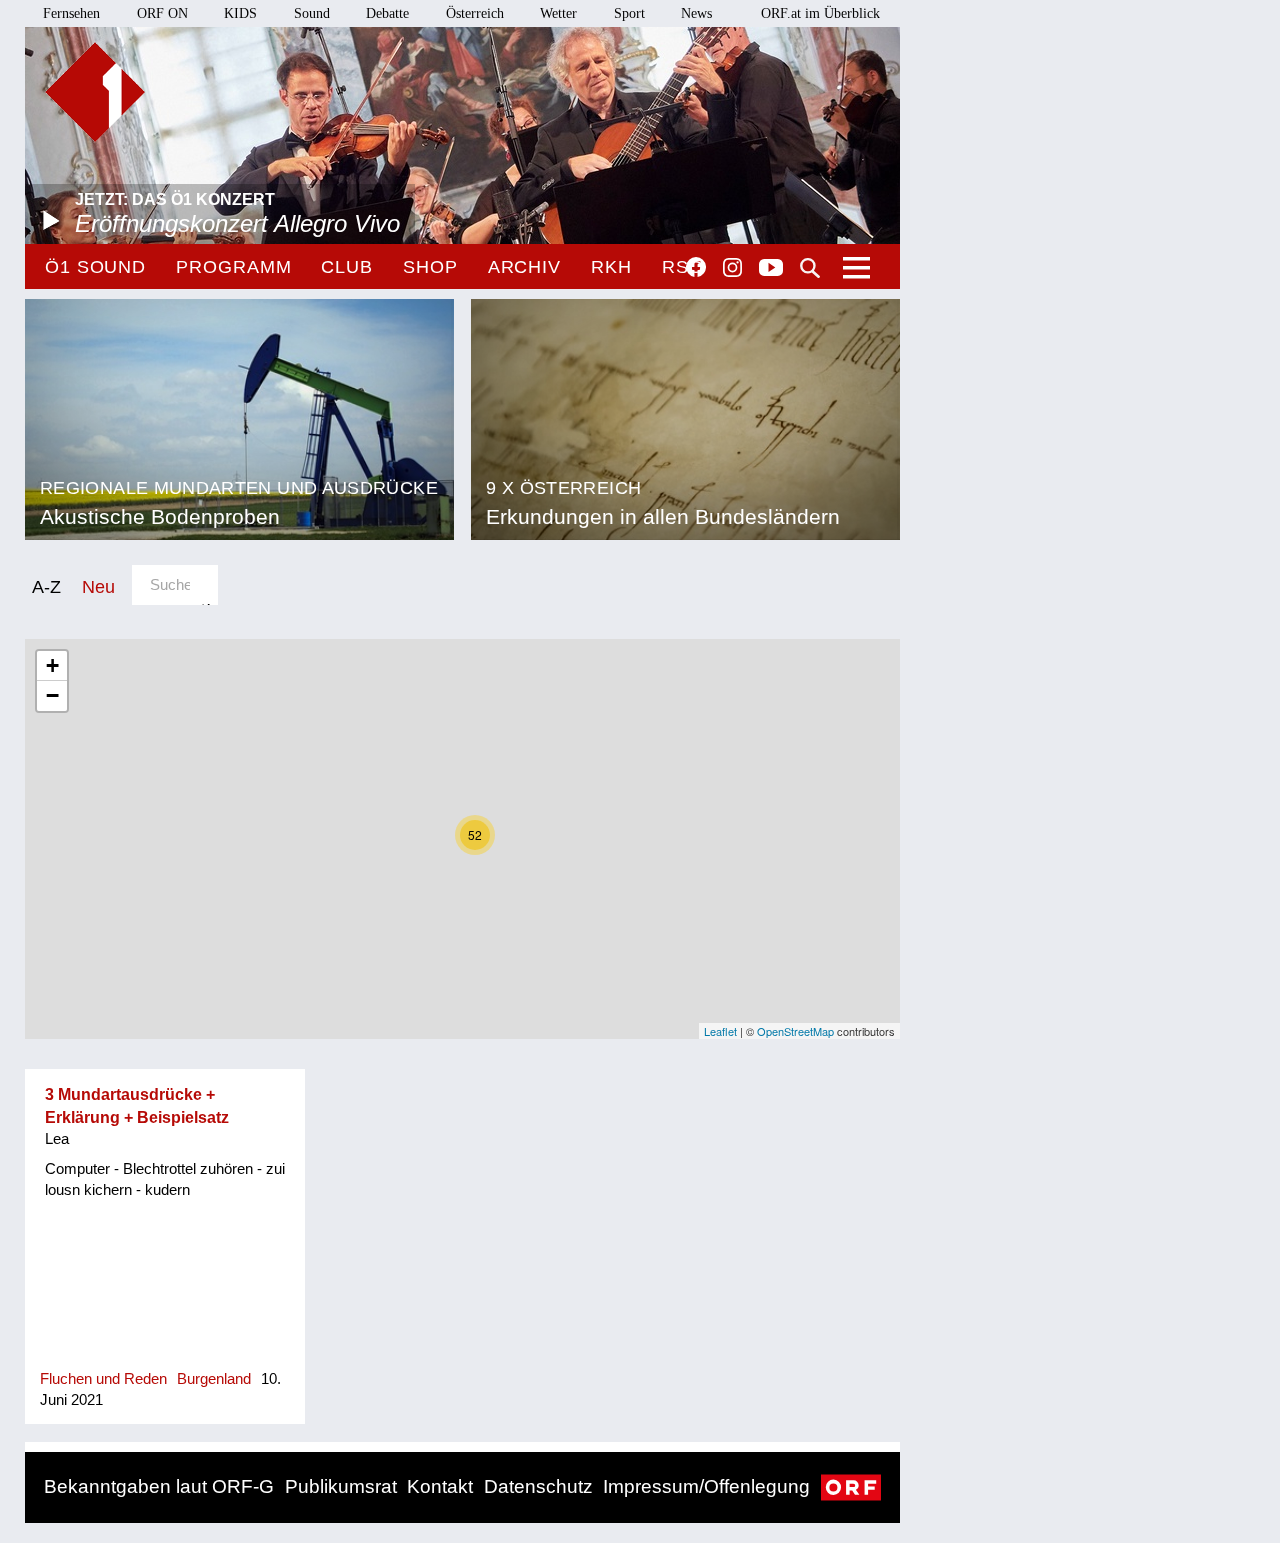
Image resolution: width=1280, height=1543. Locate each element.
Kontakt (440, 1486)
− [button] (52, 695)
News (696, 13)
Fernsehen (71, 13)
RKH (611, 267)
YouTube (771, 269)
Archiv (524, 267)
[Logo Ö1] (95, 92)
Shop (430, 267)
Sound (312, 13)
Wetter (558, 13)
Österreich (475, 13)
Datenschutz (538, 1486)
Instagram (732, 268)
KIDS (240, 13)
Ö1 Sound (95, 267)
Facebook (696, 267)
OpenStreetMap (795, 1031)
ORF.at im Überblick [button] (820, 13)
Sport (629, 13)
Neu (98, 586)
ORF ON (162, 13)
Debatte (387, 13)
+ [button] (52, 665)
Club (347, 267)
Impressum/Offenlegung (706, 1486)
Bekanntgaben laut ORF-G (159, 1486)
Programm (233, 267)
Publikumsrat (341, 1486)
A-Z (46, 586)
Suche (810, 268)
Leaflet (720, 1031)
